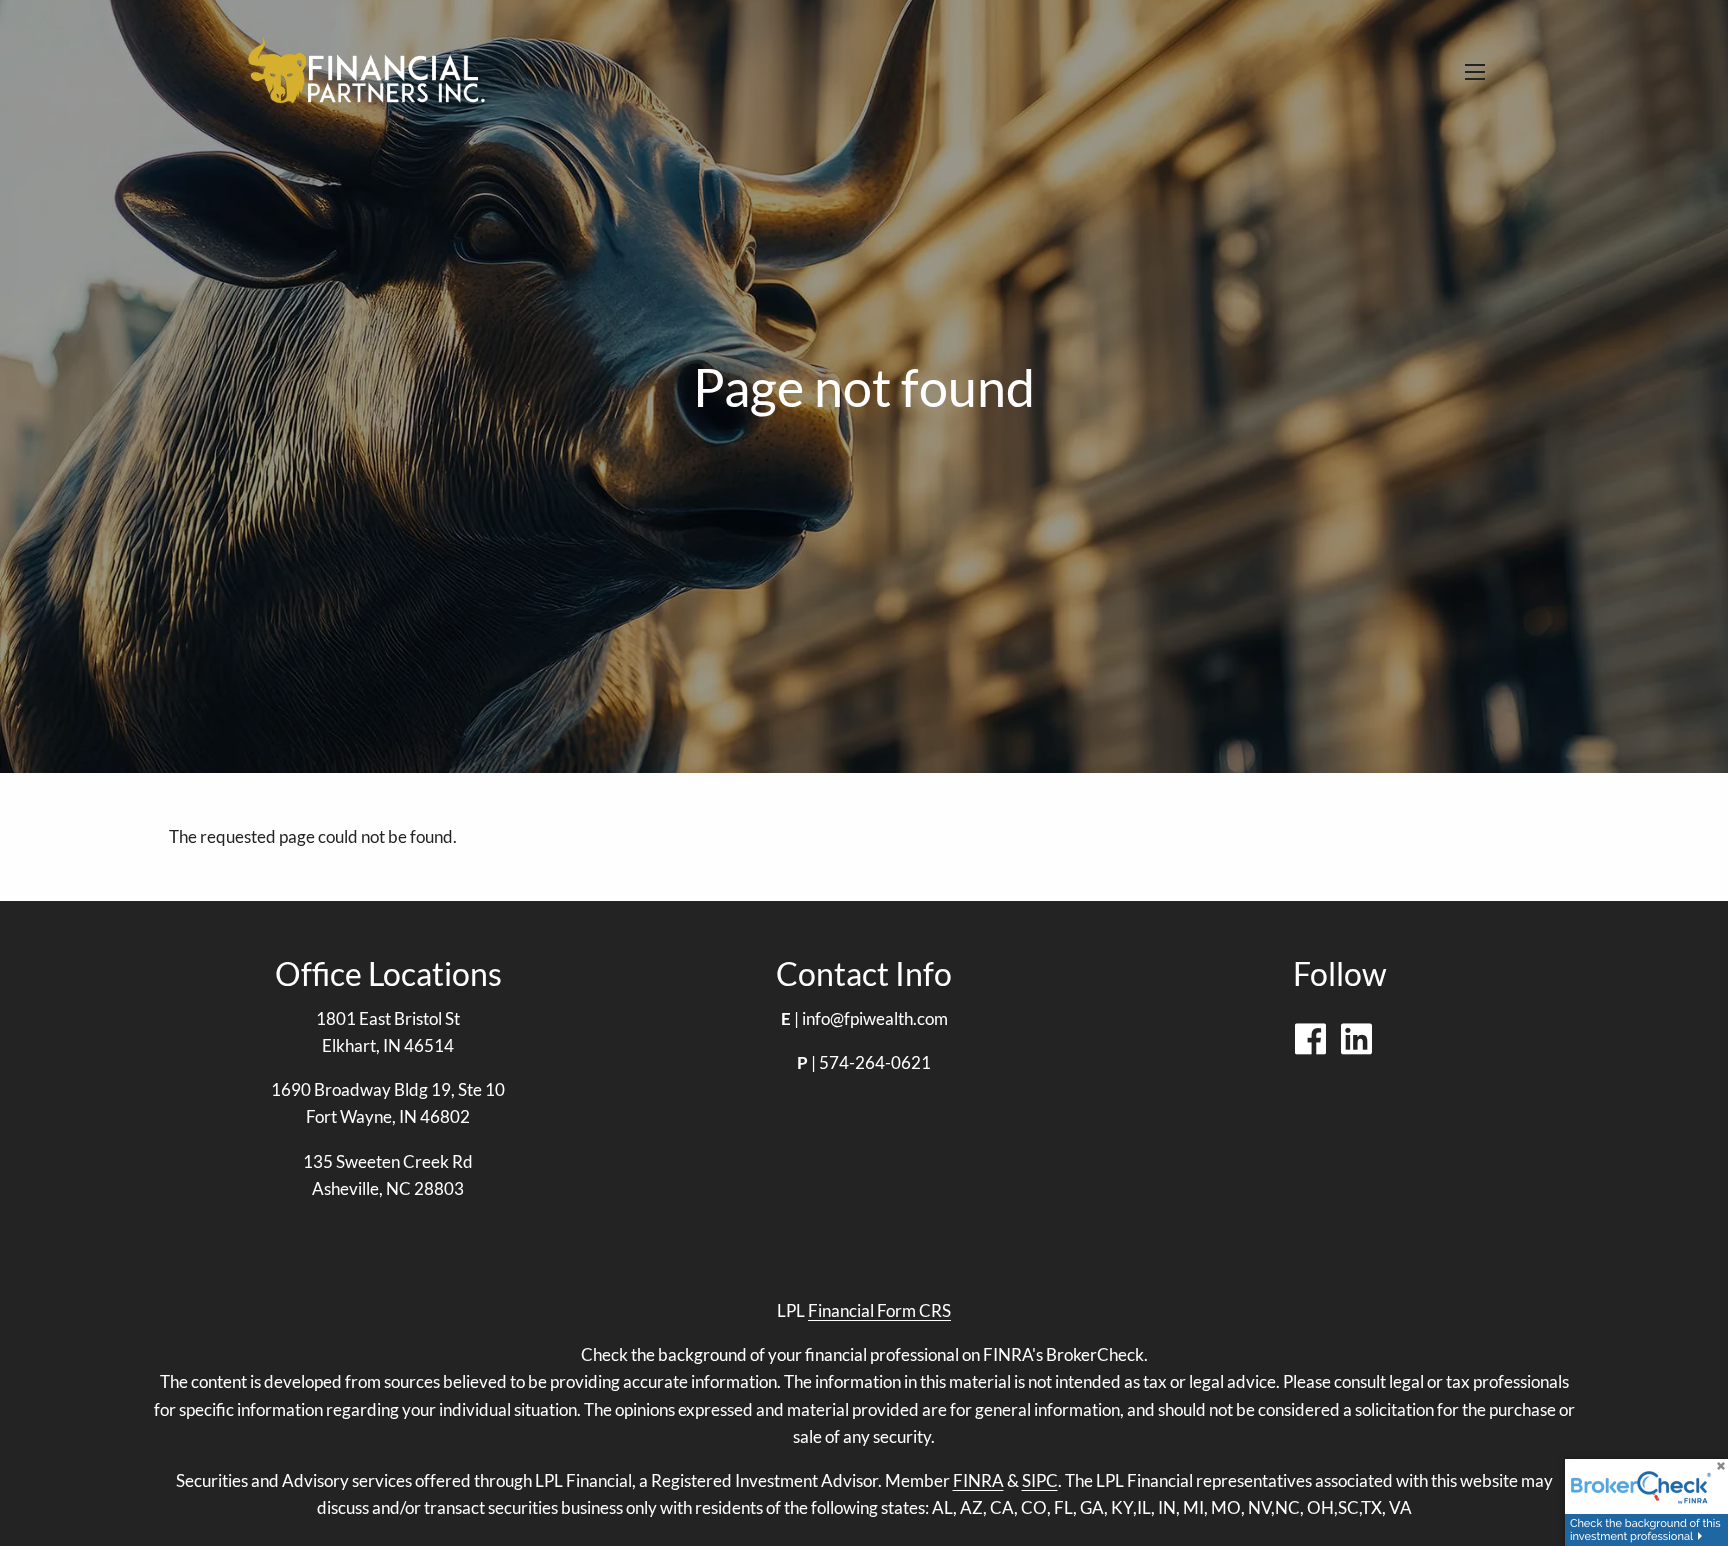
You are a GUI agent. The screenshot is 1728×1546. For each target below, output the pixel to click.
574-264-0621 (875, 1062)
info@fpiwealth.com (875, 1018)
